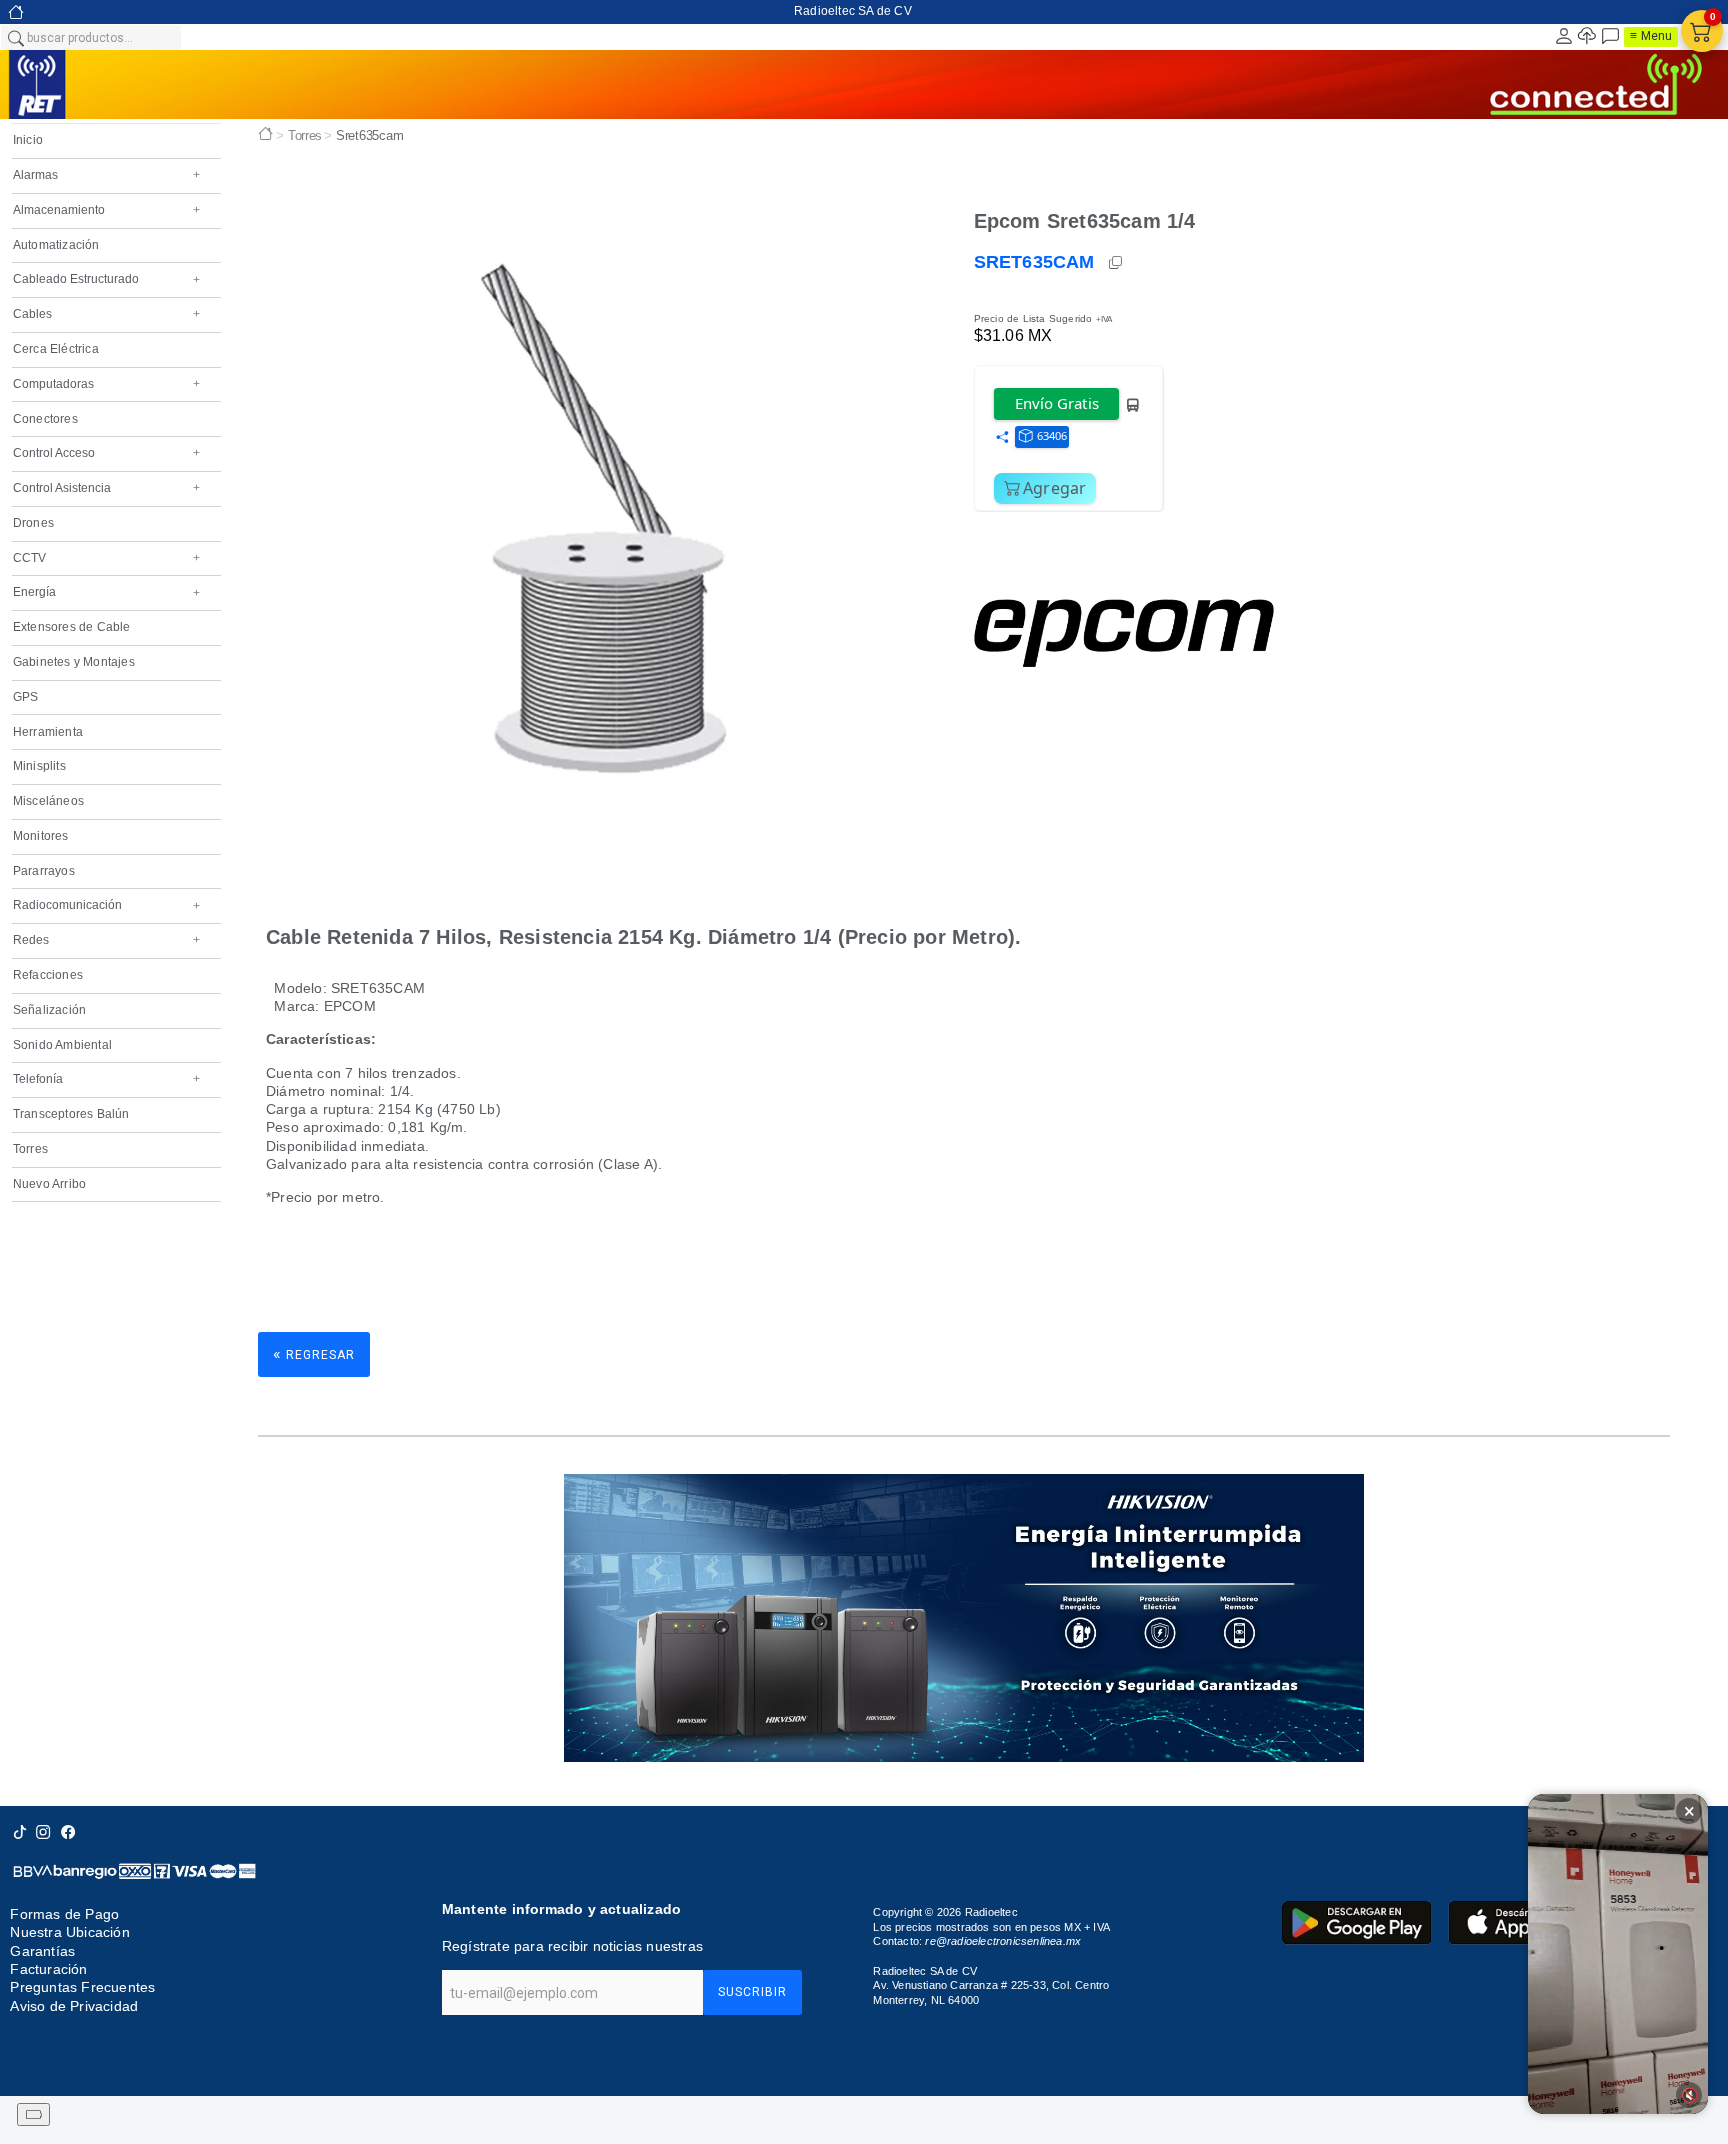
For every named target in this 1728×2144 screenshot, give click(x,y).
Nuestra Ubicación (69, 1932)
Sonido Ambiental (62, 1045)
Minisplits (39, 766)
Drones (33, 523)
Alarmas (106, 175)
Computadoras (106, 384)
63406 (1052, 435)
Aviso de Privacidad (74, 2006)
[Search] (15, 37)
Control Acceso (106, 453)
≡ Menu (1651, 36)
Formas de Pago (64, 1914)
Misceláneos (48, 801)
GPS (26, 697)
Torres (30, 1149)
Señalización (49, 1010)
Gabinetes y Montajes (74, 662)
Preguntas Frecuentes (82, 1987)
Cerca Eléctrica (56, 349)
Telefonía (106, 1079)
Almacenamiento (106, 210)
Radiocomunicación (106, 905)
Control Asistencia (106, 488)
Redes (106, 940)
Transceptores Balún (71, 1114)
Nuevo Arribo (49, 1184)
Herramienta (48, 732)
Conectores (45, 419)
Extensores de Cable (72, 627)
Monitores (41, 836)
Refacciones (48, 975)
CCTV (106, 558)
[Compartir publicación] (1002, 438)
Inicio (28, 140)
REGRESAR (314, 1353)
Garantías (42, 1951)
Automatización (56, 245)
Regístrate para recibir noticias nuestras (572, 1946)
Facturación (48, 1969)
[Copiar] (1117, 263)
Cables (106, 314)
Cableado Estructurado (106, 279)
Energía (106, 592)
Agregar (1055, 488)
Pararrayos (44, 871)
